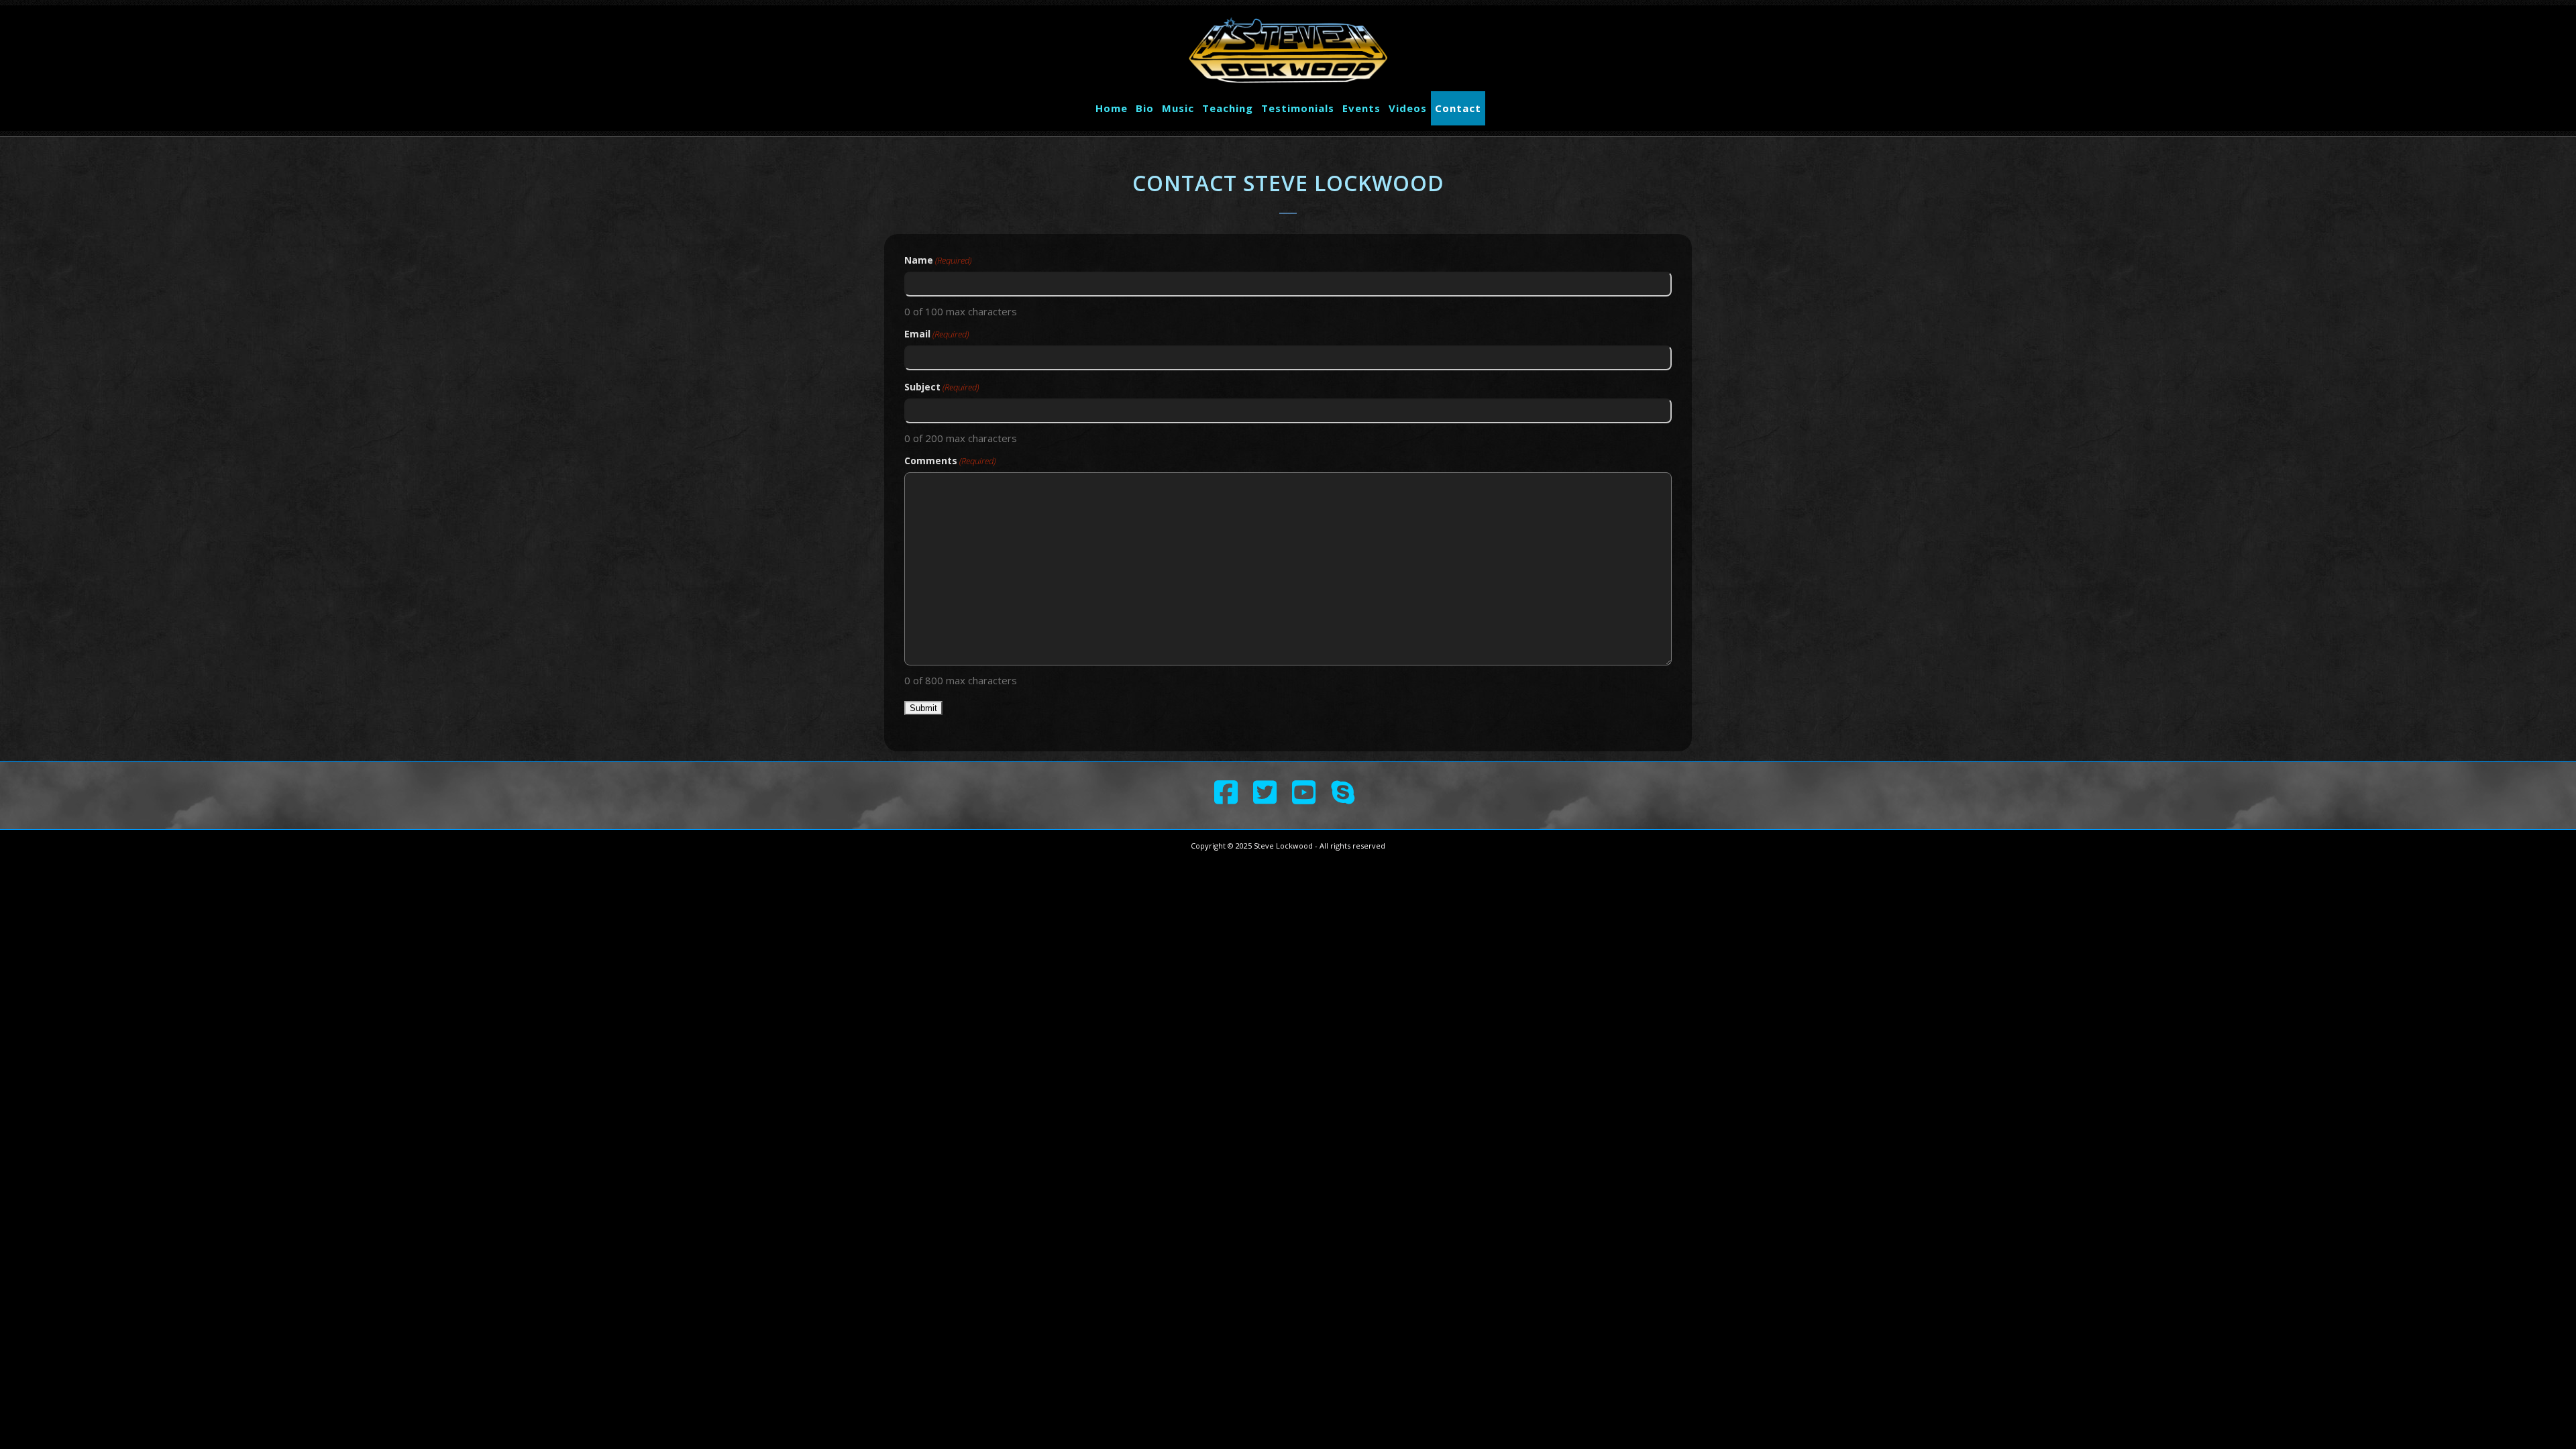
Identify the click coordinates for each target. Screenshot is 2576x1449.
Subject (942, 387)
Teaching (1228, 108)
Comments (950, 461)
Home (1112, 108)
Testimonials (1298, 108)
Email (936, 334)
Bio (1145, 108)
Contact (1458, 108)
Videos (1408, 108)
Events (1361, 108)
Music (1178, 108)
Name (938, 260)
